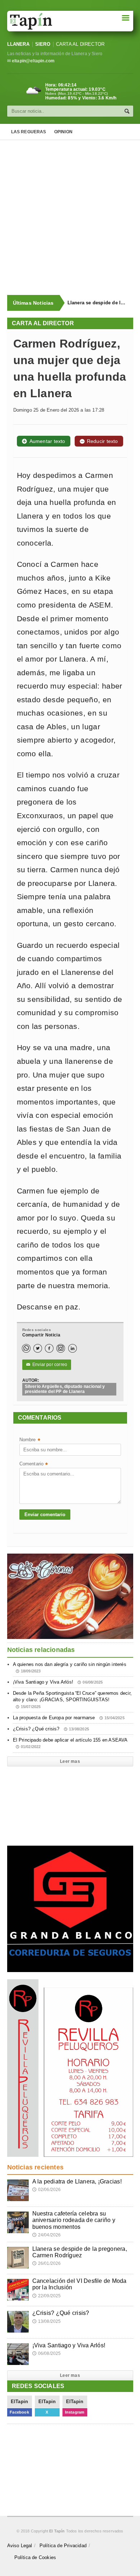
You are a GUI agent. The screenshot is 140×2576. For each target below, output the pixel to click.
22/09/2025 (47, 2296)
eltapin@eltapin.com (33, 61)
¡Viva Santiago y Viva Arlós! (58, 1682)
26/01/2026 (47, 2263)
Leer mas (70, 1761)
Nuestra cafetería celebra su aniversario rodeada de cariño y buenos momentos (74, 2220)
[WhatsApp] (26, 1348)
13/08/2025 (47, 2321)
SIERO (43, 44)
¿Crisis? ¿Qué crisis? (51, 1729)
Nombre (30, 1440)
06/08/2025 (47, 2353)
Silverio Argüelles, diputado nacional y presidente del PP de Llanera (65, 1389)
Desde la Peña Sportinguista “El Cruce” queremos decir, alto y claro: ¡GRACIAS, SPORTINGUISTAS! (73, 1699)
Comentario (34, 1464)
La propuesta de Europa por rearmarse (69, 1718)
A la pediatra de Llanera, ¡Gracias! (77, 2181)
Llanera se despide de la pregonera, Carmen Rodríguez (97, 303)
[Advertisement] (70, 218)
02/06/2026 (47, 2190)
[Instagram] (61, 1348)
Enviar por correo (47, 1365)
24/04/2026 (47, 2235)
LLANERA (18, 44)
